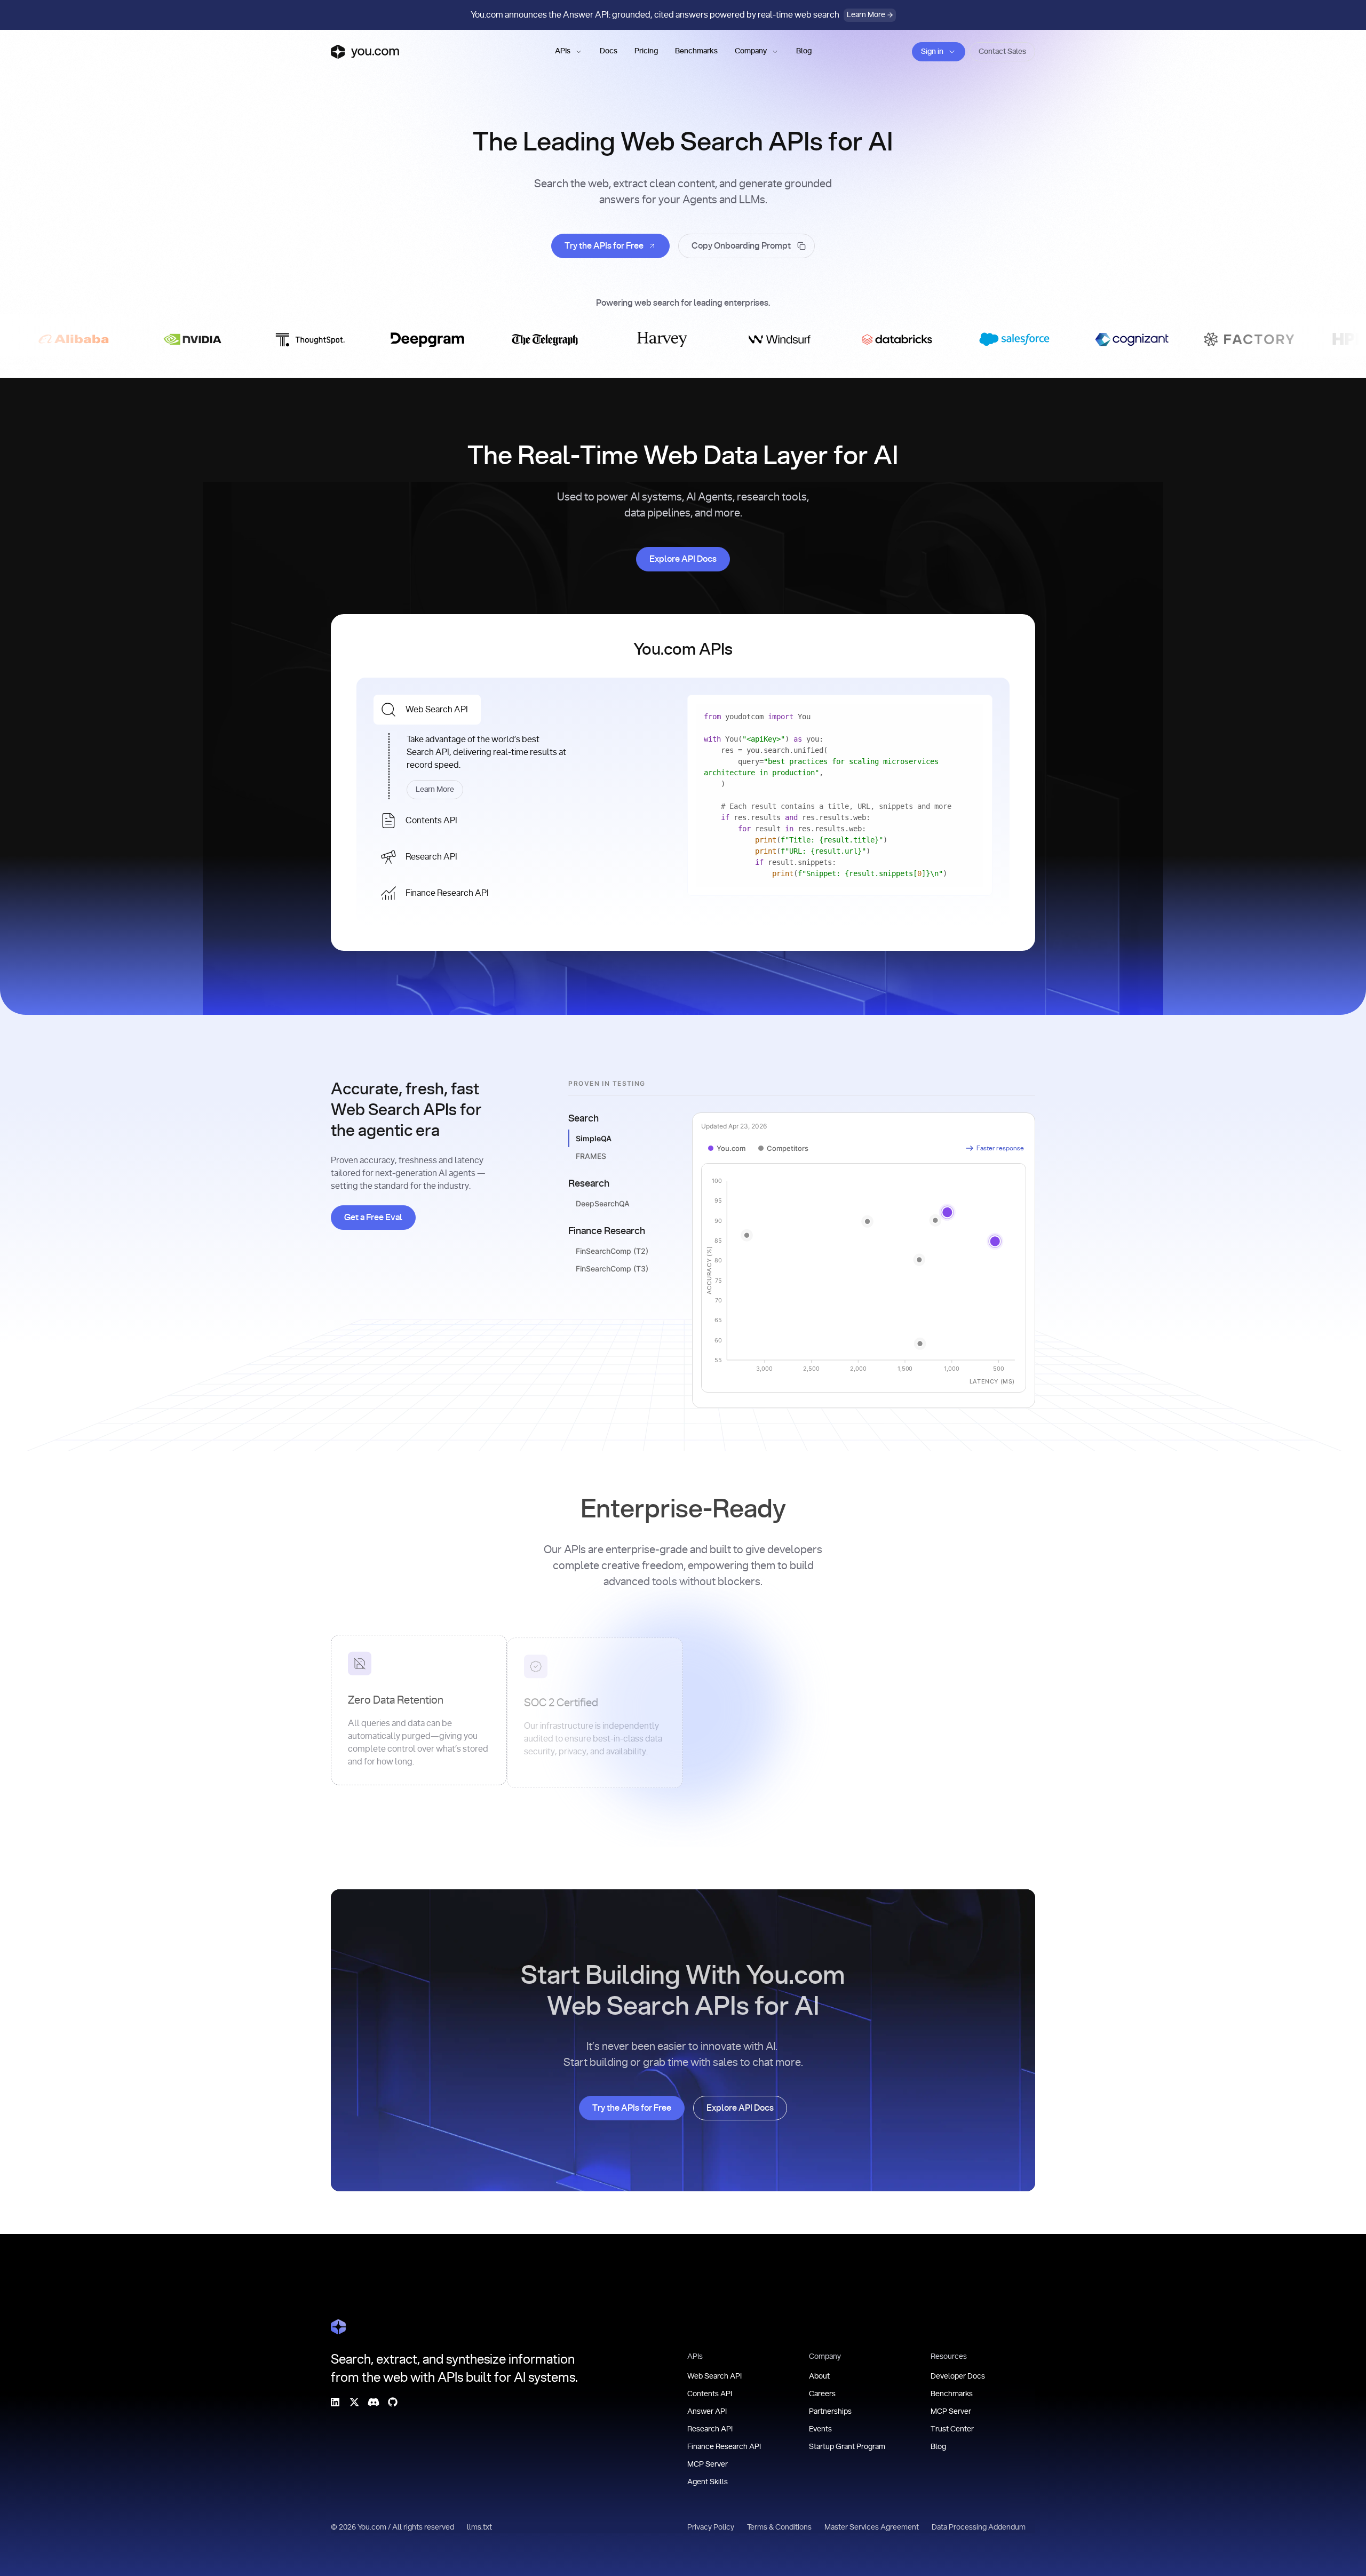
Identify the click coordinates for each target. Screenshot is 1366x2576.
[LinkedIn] (335, 2402)
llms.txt (479, 2527)
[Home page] (365, 52)
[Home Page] (338, 2327)
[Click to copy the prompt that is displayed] (746, 246)
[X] (354, 2402)
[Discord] (374, 2402)
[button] (569, 52)
